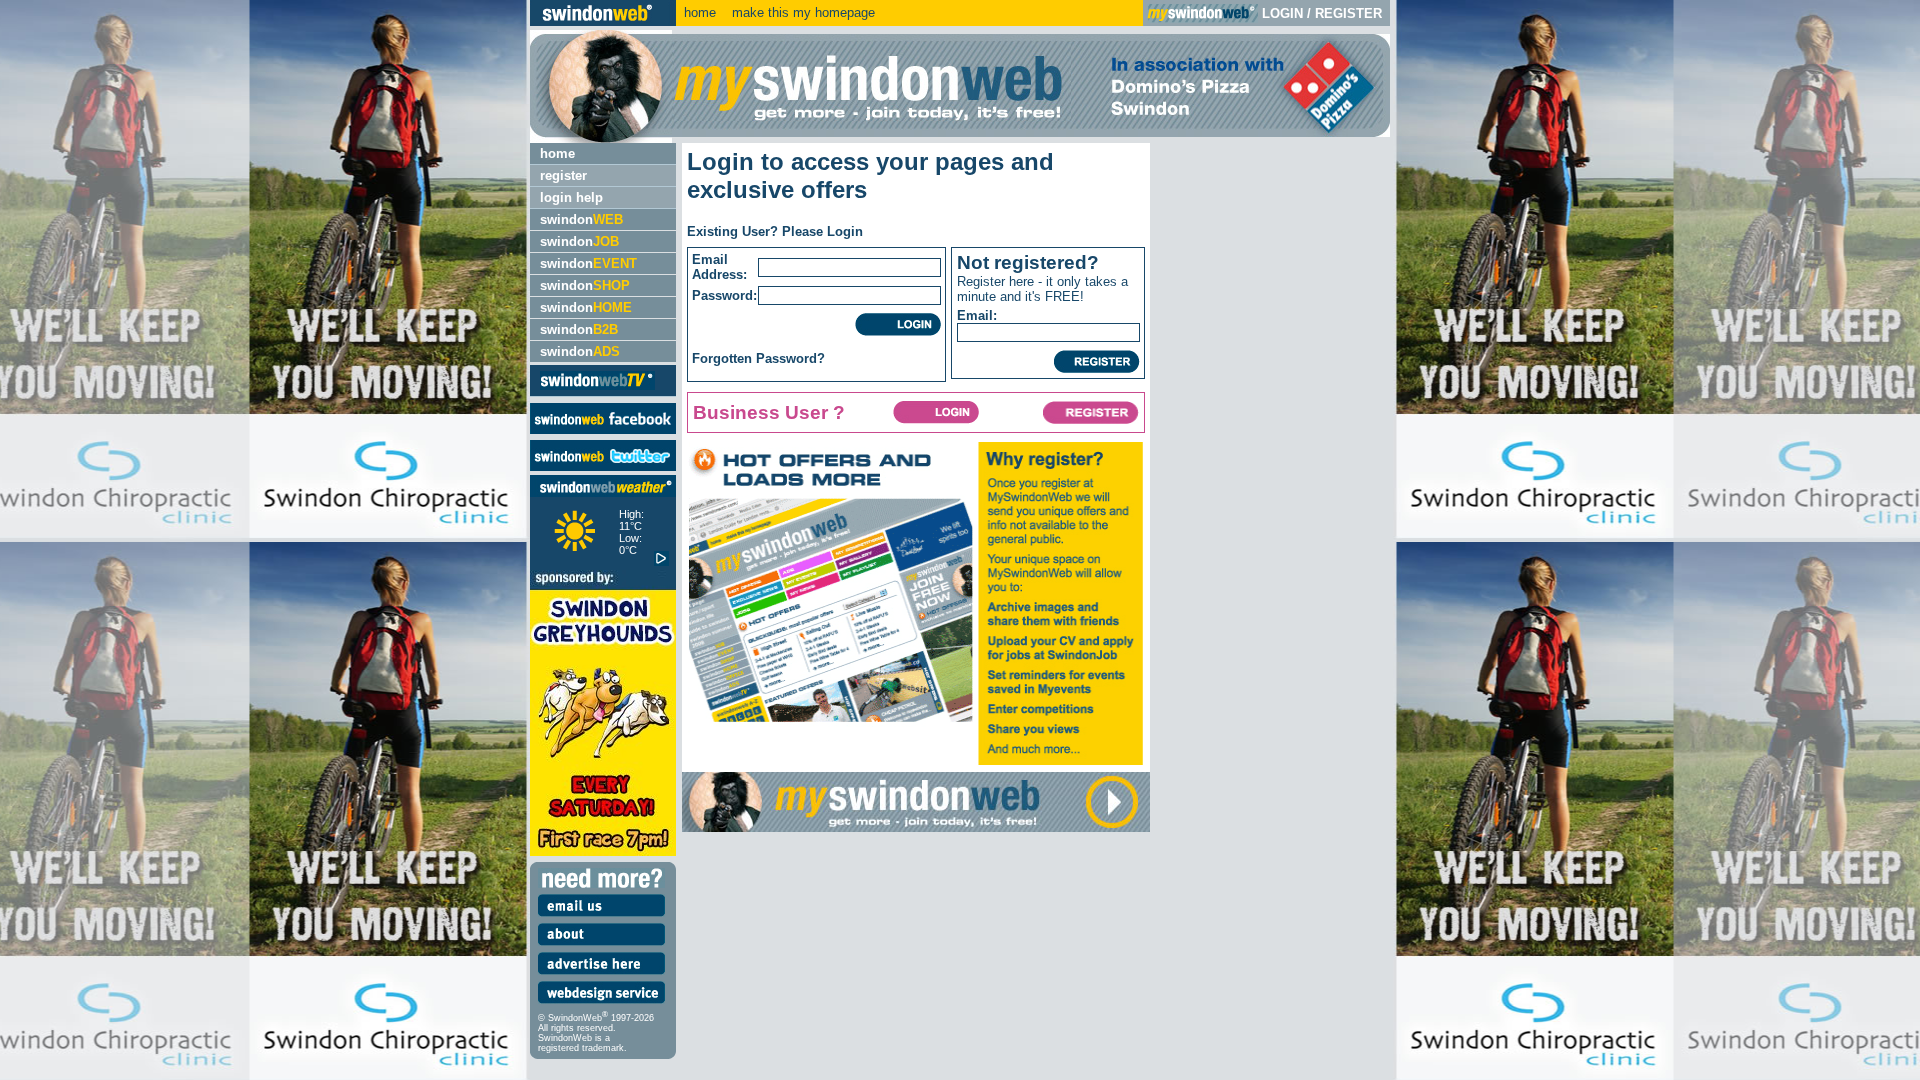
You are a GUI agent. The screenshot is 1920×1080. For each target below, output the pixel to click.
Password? (790, 358)
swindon (581, 219)
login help (571, 197)
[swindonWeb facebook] (603, 429)
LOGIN (1282, 13)
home (700, 12)
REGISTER (1348, 13)
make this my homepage (801, 12)
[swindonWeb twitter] (603, 466)
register (563, 175)
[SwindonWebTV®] (597, 388)
